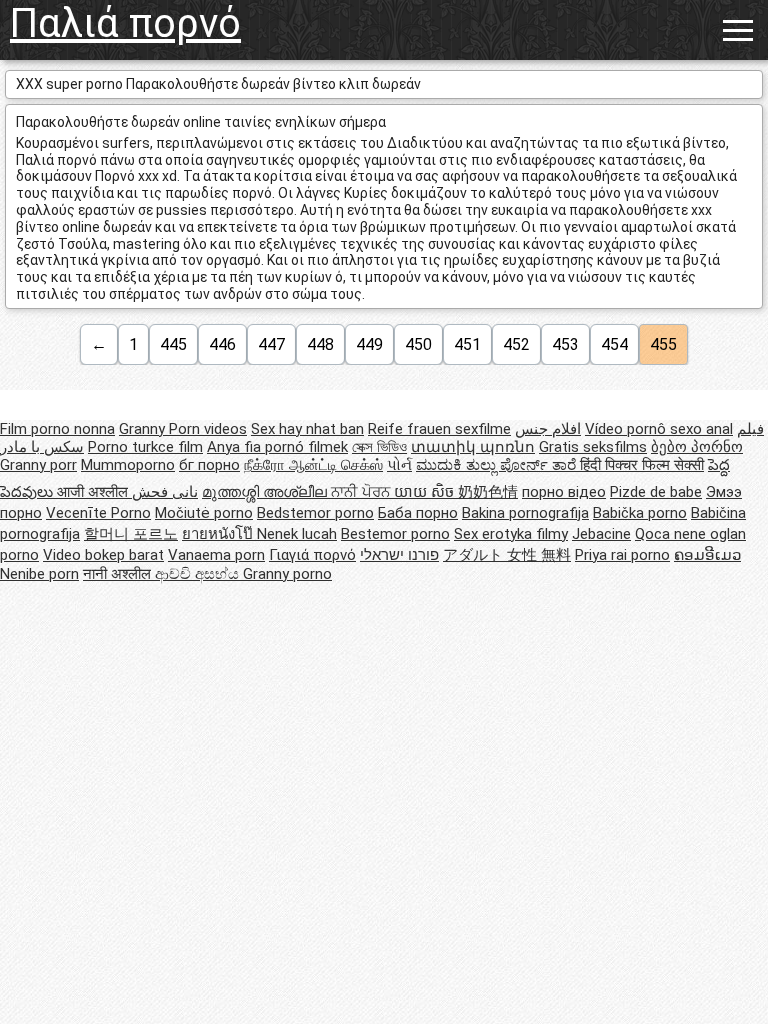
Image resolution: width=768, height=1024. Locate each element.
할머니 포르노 (131, 534)
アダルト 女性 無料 (507, 555)
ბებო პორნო (697, 447)
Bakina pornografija (525, 513)
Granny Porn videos (183, 429)
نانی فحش (165, 492)
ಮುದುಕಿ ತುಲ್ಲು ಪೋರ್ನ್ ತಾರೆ (498, 465)
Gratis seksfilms (593, 447)
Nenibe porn (39, 574)
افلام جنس (548, 429)
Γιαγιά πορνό (312, 555)
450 (418, 344)
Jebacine (601, 534)
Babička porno (640, 513)
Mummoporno (128, 465)
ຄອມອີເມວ (707, 555)
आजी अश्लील (94, 492)
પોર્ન (399, 465)
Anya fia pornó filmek (277, 447)
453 (565, 344)
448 (320, 344)
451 (467, 344)
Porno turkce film (145, 447)
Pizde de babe (656, 492)
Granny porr (38, 465)
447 (271, 344)
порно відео (564, 492)
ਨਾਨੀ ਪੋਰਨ (362, 492)
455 (663, 344)
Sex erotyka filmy (511, 534)
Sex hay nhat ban (307, 429)
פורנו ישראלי (399, 555)
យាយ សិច (426, 492)
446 (222, 344)
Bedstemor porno (315, 513)
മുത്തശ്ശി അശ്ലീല (266, 492)
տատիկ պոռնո (473, 447)
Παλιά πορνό (125, 23)
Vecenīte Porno (98, 513)
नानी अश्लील (119, 574)
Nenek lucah (297, 534)
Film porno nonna (57, 429)
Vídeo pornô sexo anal (659, 429)
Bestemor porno (395, 534)
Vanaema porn (216, 555)
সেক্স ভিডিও (379, 447)
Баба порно (418, 513)
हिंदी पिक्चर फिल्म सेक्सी (642, 465)
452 (516, 344)
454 (614, 344)
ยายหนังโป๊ (219, 534)
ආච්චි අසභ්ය (199, 574)
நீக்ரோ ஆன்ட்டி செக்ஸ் (313, 465)
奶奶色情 (488, 492)
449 (369, 344)
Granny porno (287, 574)
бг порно (209, 465)
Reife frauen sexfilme (439, 429)
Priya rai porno (622, 555)
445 (173, 344)
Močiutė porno (204, 513)
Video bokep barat (103, 555)
